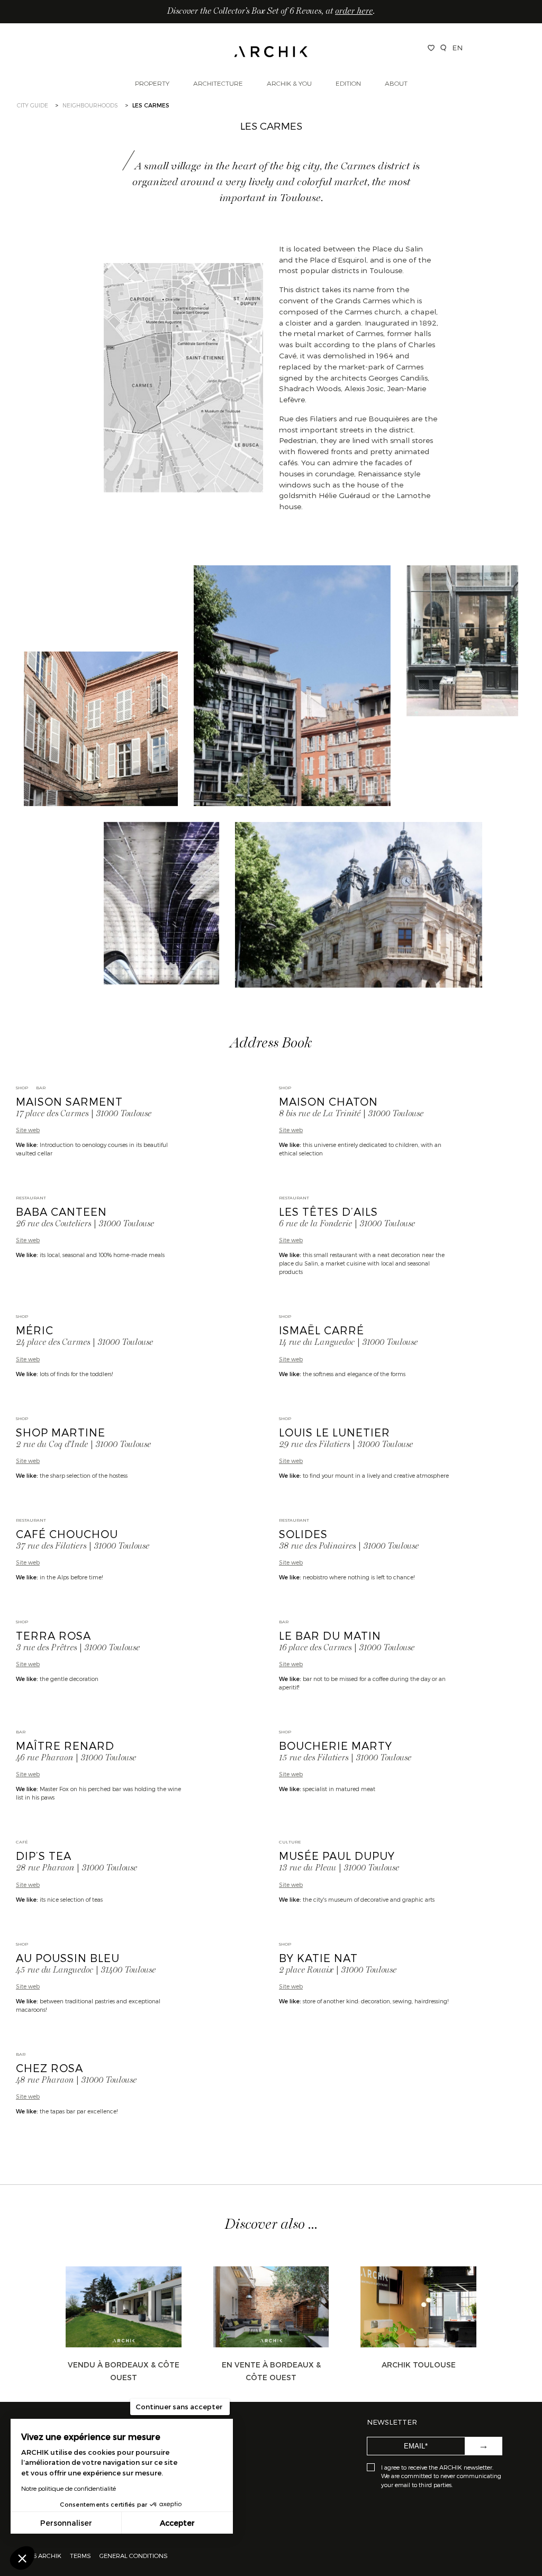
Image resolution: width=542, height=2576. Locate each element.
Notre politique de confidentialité (69, 2488)
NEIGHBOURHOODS (90, 105)
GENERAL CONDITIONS (134, 2555)
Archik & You (289, 83)
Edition (348, 83)
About (396, 83)
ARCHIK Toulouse (419, 2365)
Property (152, 83)
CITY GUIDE (33, 105)
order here (354, 12)
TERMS (80, 2555)
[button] (22, 2558)
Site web (28, 1130)
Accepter (177, 2523)
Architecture (218, 83)
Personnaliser (66, 2523)
